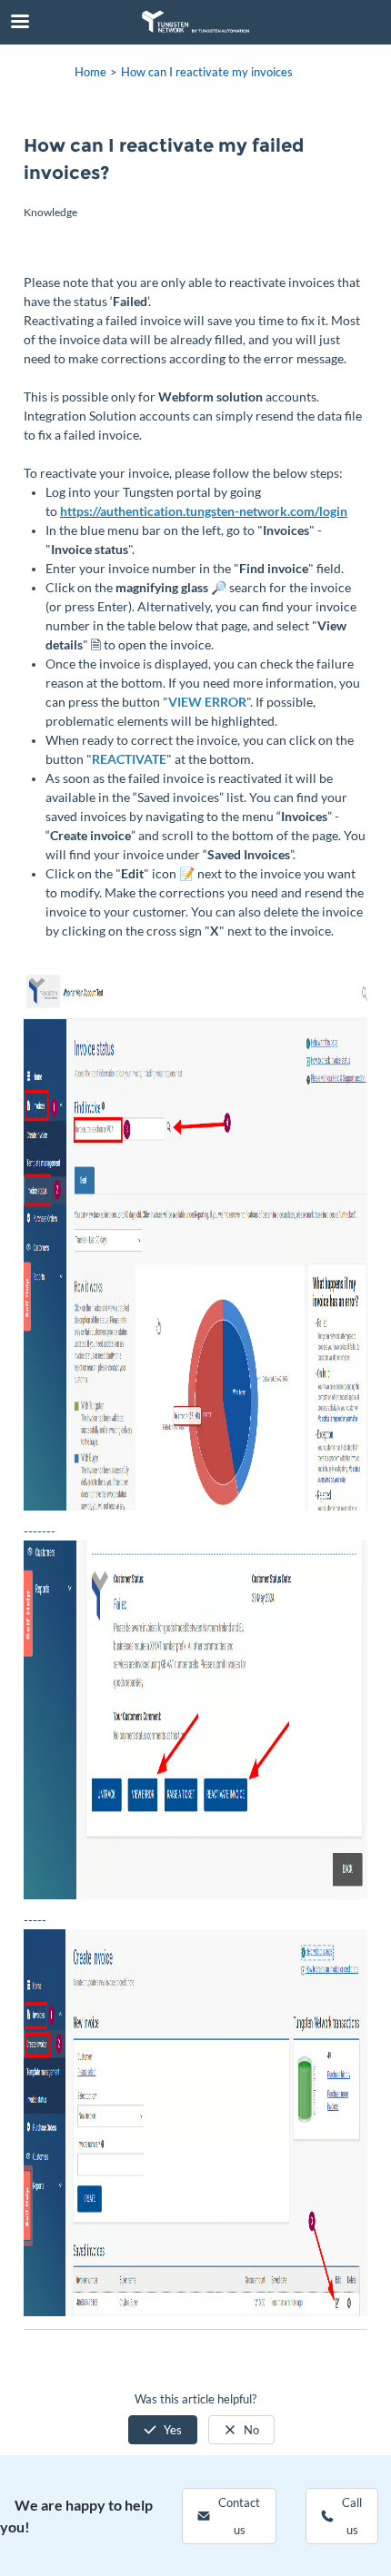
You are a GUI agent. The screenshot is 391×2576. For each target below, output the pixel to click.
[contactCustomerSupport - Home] (195, 22)
